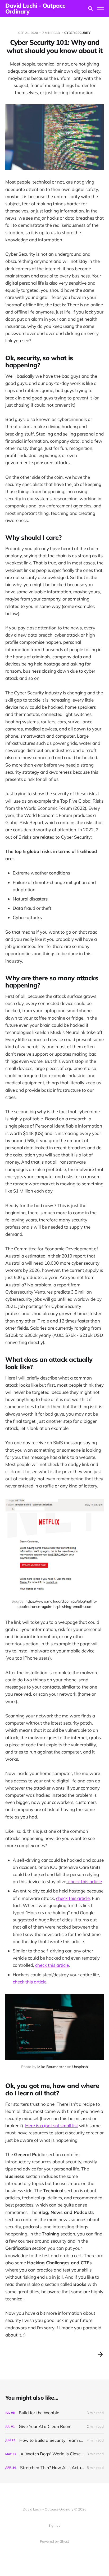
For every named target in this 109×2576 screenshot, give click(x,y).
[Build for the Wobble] (54, 2413)
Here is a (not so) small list (52, 2125)
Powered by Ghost (54, 2541)
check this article (85, 1881)
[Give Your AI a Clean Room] (54, 2427)
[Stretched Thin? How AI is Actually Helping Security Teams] (54, 2468)
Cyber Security (78, 33)
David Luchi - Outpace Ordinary (35, 8)
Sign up (54, 2525)
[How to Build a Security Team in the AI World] (54, 2440)
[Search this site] (90, 8)
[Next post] (100, 2354)
